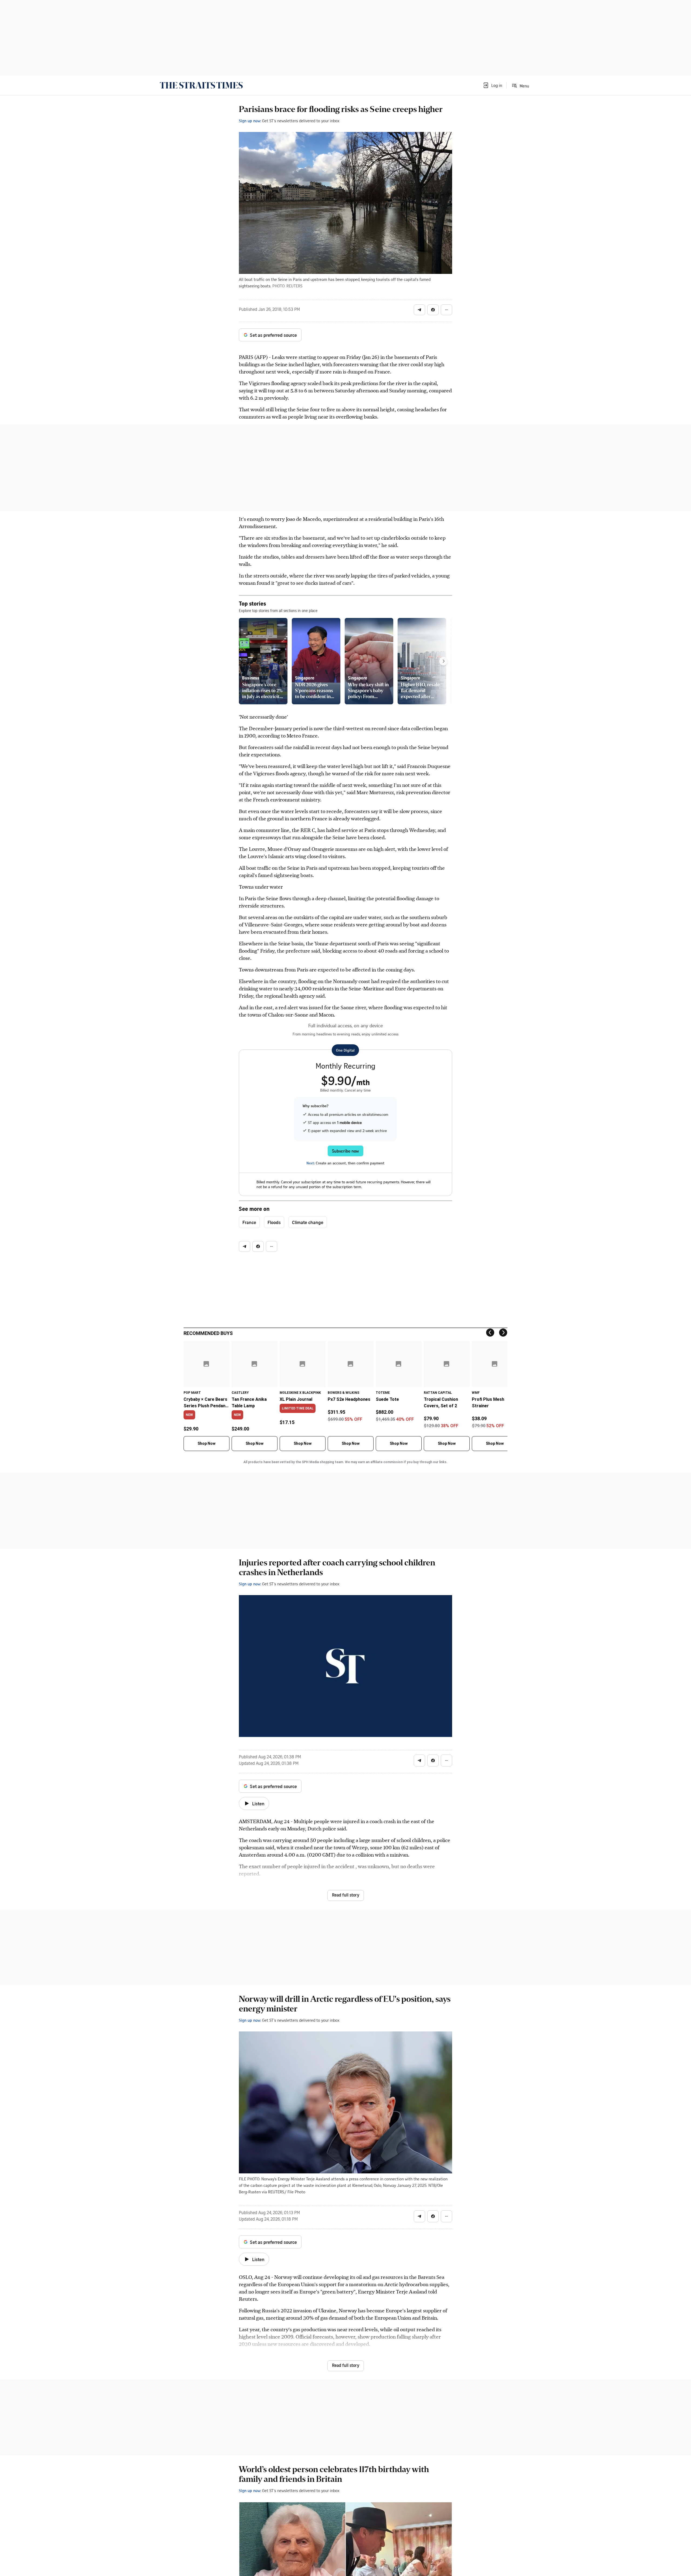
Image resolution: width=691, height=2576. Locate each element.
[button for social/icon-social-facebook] (433, 310)
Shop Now (206, 1443)
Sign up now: (250, 121)
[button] (492, 85)
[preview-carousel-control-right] (443, 661)
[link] (201, 85)
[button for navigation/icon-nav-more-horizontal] (446, 310)
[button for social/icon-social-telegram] (419, 310)
